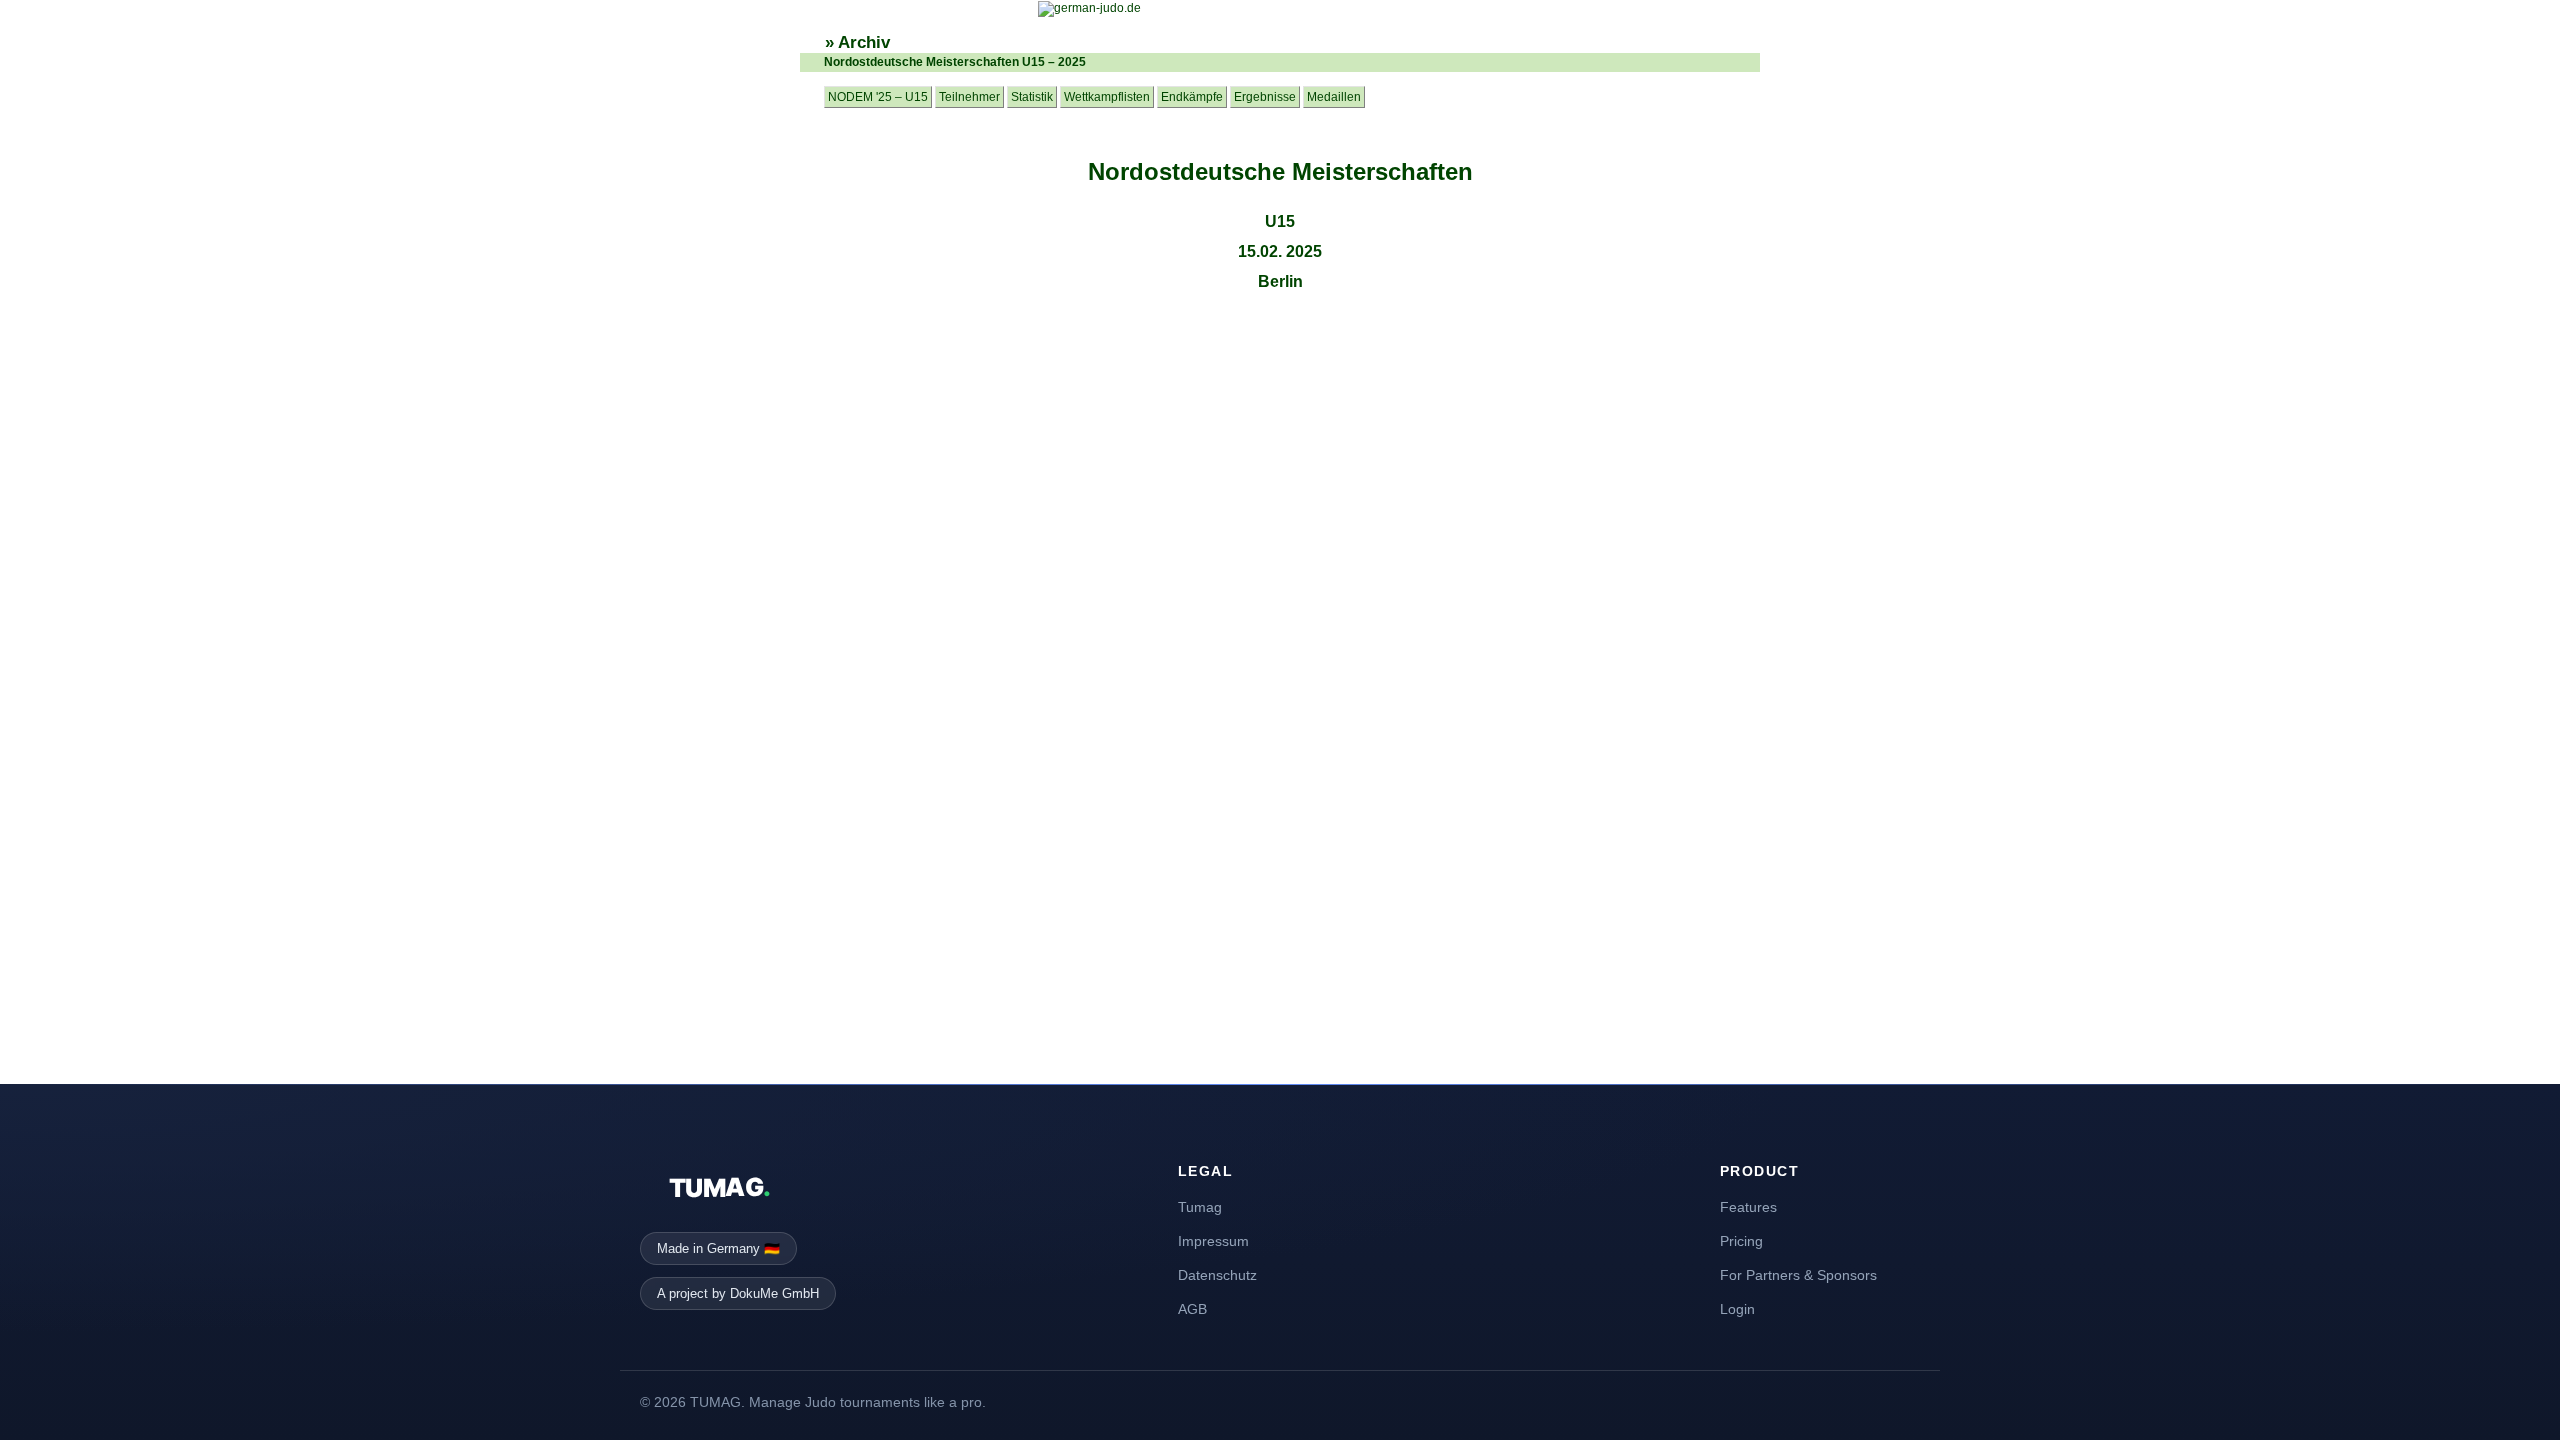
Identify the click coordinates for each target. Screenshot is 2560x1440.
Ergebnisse (1265, 97)
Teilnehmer (969, 97)
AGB (1192, 1309)
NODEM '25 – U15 (878, 97)
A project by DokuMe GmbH (738, 1293)
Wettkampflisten (1107, 97)
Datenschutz (1217, 1275)
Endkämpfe (1192, 97)
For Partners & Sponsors (1798, 1275)
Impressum (1213, 1241)
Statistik (1032, 97)
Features (1748, 1207)
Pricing (1741, 1241)
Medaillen (1334, 97)
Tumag (1200, 1207)
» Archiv (857, 42)
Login (1737, 1309)
